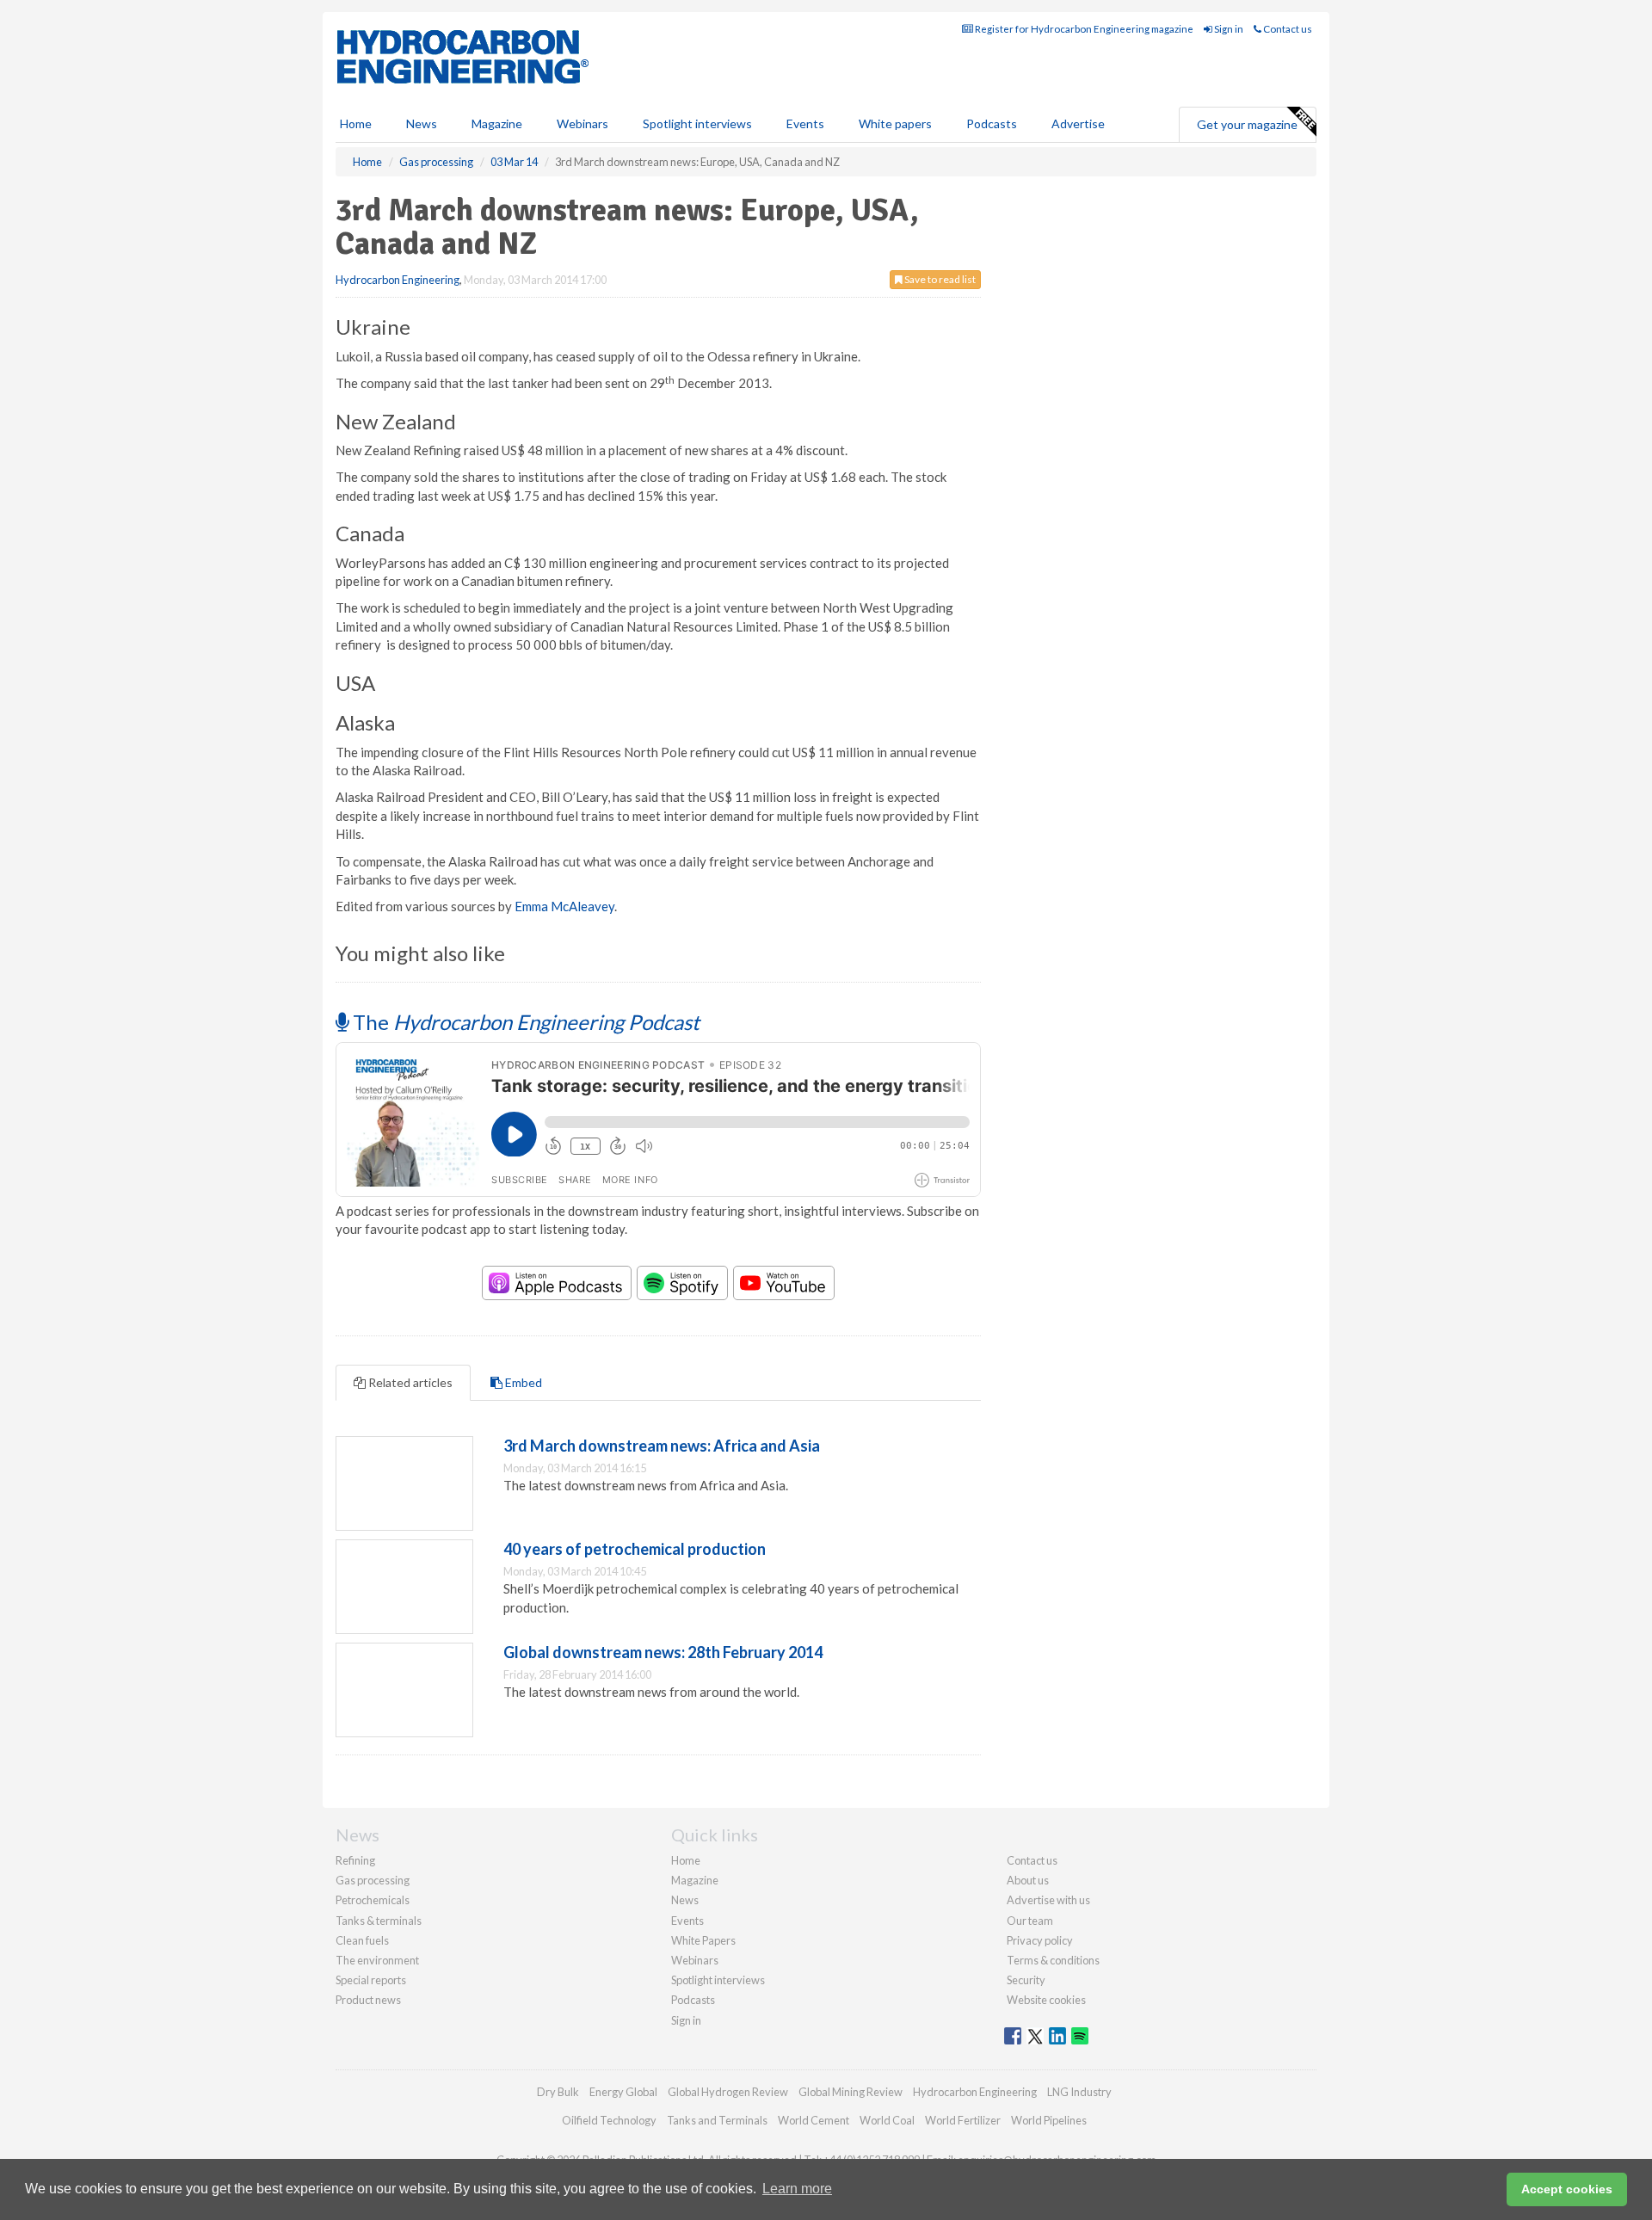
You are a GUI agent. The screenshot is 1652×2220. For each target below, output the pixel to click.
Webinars (583, 123)
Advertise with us (1048, 1900)
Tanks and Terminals (717, 2120)
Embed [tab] (522, 1382)
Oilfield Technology (609, 2120)
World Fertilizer (963, 2120)
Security (1026, 1980)
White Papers (703, 1940)
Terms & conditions (1053, 1960)
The (524, 1022)
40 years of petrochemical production (635, 1549)
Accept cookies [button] (1567, 2189)
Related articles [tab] (409, 1382)
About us (1028, 1880)
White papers (895, 123)
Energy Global (623, 2092)
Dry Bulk (558, 2092)
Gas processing (373, 1880)
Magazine (497, 123)
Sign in (1228, 29)
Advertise (1078, 123)
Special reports (371, 1980)
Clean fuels (362, 1940)
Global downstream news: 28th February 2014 (663, 1652)
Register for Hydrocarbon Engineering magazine (1083, 29)
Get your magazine (1247, 124)
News (685, 1900)
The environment (377, 1960)
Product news (368, 2000)
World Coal (887, 2120)
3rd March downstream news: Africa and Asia (662, 1446)
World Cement (814, 2120)
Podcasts (992, 123)
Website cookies (1046, 2000)
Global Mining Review (851, 2092)
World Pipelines (1049, 2120)
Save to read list (939, 279)
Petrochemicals (373, 1900)
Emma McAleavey (564, 906)
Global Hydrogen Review (728, 2092)
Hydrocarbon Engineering (398, 280)
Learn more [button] (797, 2189)
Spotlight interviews (697, 123)
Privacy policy (1040, 1940)
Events (805, 123)
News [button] (422, 123)
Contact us (1287, 29)
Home (356, 123)
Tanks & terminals (379, 1921)
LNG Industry (1079, 2092)
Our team (1030, 1921)
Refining (355, 1860)
